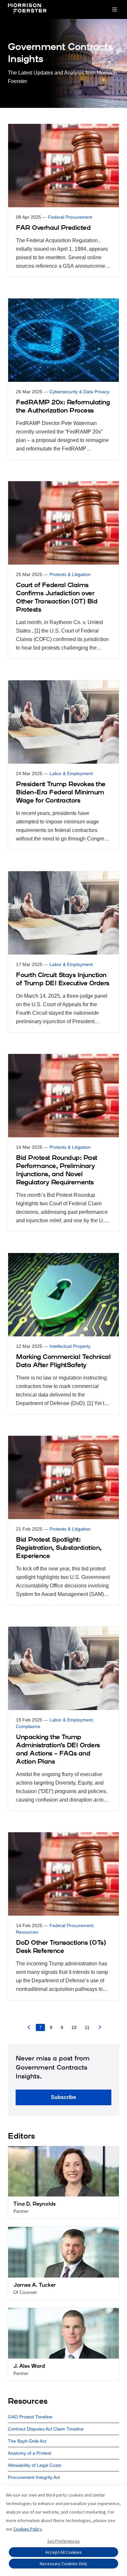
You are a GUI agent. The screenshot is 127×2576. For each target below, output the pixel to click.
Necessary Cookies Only (63, 2564)
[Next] (100, 2029)
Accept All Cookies (63, 2552)
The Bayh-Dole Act (27, 2441)
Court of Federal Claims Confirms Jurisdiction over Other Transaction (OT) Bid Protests (57, 598)
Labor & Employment (71, 773)
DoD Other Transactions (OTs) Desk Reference (61, 1947)
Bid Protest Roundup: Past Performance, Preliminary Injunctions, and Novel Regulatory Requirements (57, 1170)
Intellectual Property (70, 1346)
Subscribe (63, 2097)
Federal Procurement (70, 217)
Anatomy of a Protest (29, 2453)
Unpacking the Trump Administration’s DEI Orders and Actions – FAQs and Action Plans (58, 1750)
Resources (27, 1932)
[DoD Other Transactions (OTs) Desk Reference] (63, 1916)
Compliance (28, 1726)
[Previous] (29, 2029)
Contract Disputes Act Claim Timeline (46, 2429)
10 (74, 2027)
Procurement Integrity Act (34, 2477)
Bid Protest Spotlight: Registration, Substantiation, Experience (59, 1548)
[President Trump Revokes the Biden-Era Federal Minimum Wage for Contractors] (63, 765)
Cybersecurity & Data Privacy (79, 392)
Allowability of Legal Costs (35, 2465)
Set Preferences (63, 2541)
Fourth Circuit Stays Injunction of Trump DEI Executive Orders (63, 980)
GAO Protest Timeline (30, 2417)
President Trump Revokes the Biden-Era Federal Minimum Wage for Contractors (61, 793)
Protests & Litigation (70, 574)
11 (87, 2027)
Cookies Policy (28, 2529)
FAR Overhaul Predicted (53, 228)
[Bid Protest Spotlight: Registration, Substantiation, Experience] (63, 1520)
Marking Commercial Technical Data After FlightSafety (63, 1361)
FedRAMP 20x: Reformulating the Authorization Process (63, 407)
